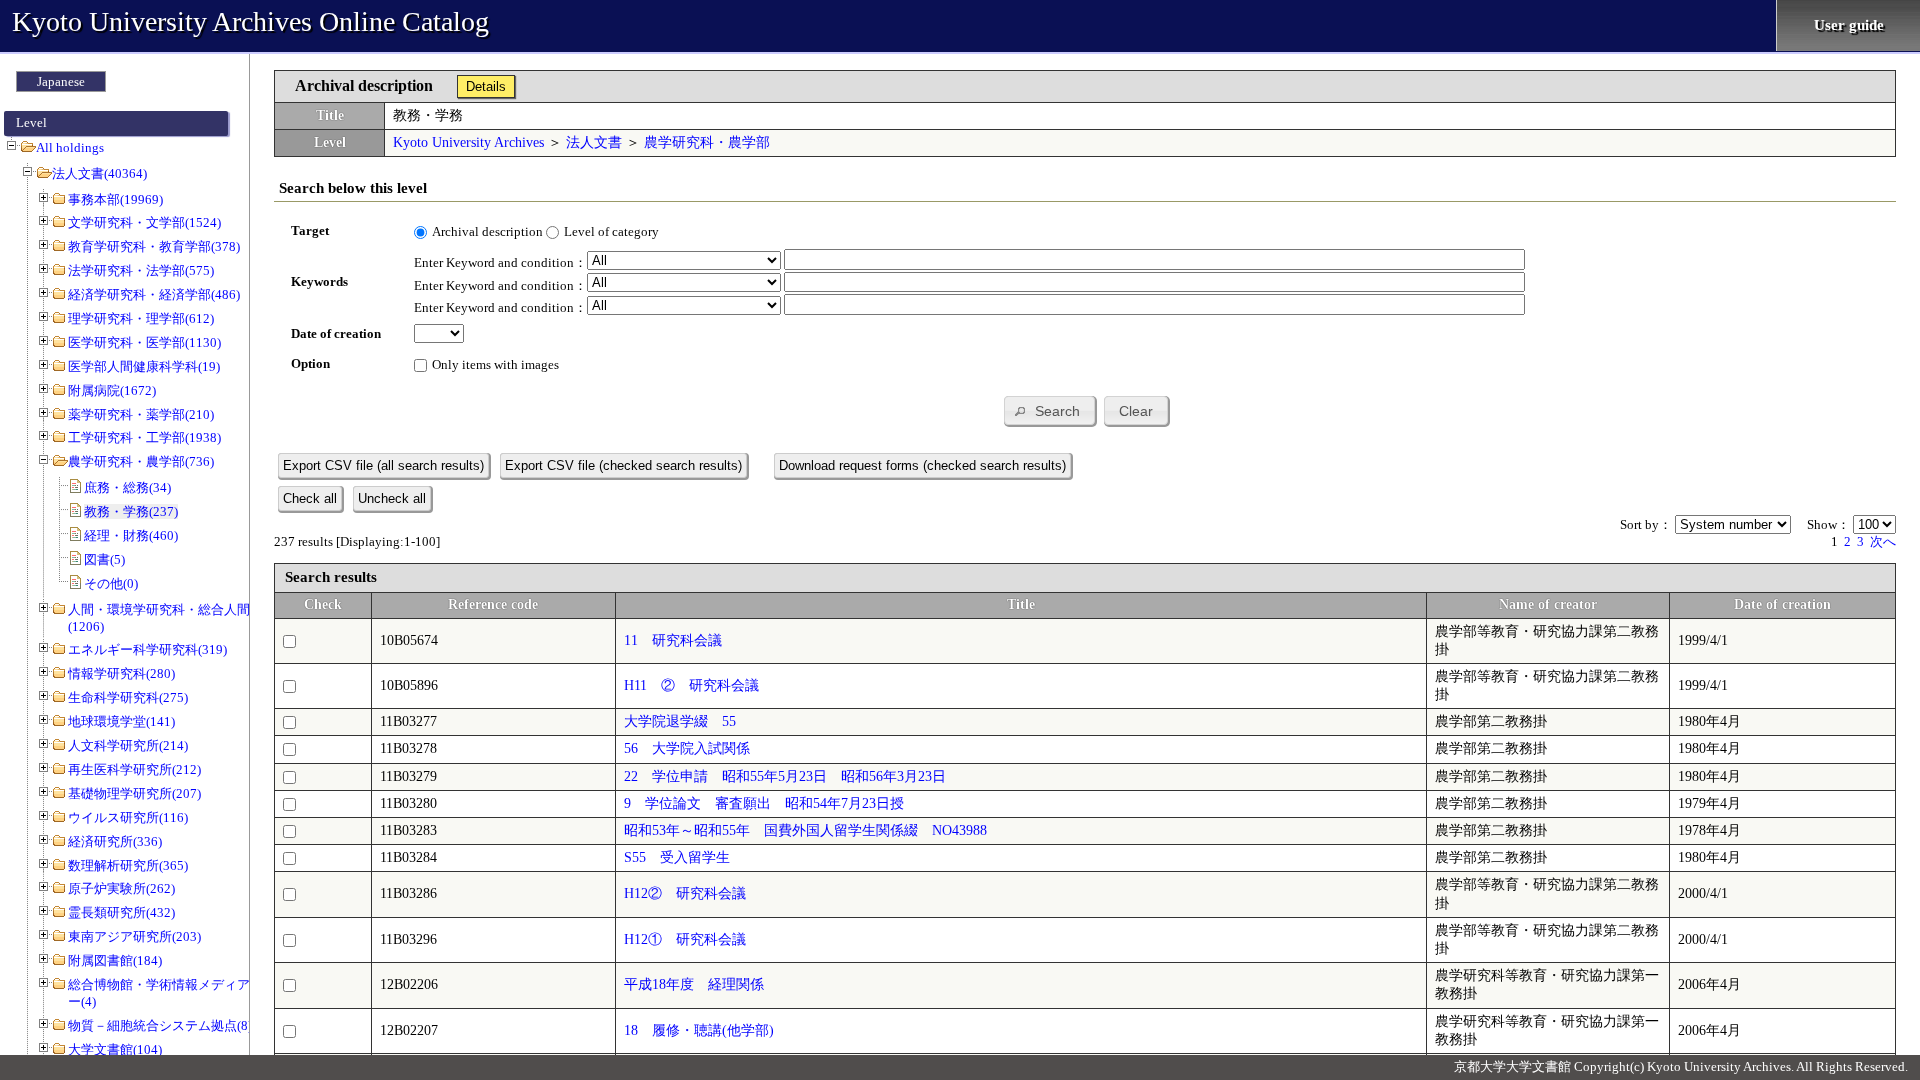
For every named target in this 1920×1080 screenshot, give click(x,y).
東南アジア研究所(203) (134, 936)
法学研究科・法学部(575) (141, 270)
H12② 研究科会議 (685, 893)
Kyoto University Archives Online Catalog (250, 21)
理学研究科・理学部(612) (141, 318)
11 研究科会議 (673, 640)
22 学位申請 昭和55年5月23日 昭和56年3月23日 (785, 776)
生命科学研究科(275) (128, 697)
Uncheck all (392, 498)
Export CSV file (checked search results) (623, 465)
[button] (1049, 410)
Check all (310, 498)
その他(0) (111, 583)
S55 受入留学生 (677, 857)
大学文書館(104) (115, 1049)
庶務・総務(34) (127, 487)
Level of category (611, 231)
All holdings (70, 147)
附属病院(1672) (112, 390)
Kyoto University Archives (468, 142)
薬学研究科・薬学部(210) (141, 414)
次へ (1883, 541)
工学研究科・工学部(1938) (144, 437)
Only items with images (495, 364)
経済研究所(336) (115, 841)
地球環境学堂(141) (121, 721)
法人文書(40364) (99, 173)
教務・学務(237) (131, 511)
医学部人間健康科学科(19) (144, 366)
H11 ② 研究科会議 (691, 685)
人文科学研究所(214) (128, 745)
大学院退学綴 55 (680, 721)
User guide (1849, 25)
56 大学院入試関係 (687, 748)
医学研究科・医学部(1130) (144, 342)
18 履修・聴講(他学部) (699, 1030)
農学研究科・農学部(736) (141, 461)
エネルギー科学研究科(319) (147, 649)
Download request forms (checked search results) (922, 465)
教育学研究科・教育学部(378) (154, 246)
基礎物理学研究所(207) (134, 793)
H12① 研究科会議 (685, 939)
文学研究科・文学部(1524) (144, 222)
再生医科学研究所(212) (134, 769)
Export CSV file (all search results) (383, 465)
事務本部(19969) (115, 199)
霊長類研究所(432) (121, 912)
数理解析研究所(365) (128, 865)
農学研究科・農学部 (707, 142)
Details (486, 86)
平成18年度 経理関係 (694, 984)
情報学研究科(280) (121, 673)
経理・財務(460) (131, 535)
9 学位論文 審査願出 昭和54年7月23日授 (764, 803)
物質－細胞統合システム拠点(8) (160, 1025)
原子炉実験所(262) (121, 888)
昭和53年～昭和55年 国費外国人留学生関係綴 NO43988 (805, 830)
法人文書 (594, 142)
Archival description (487, 231)
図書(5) (104, 559)
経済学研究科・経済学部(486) (154, 294)
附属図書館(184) (115, 960)
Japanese (61, 81)
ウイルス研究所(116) (128, 817)
